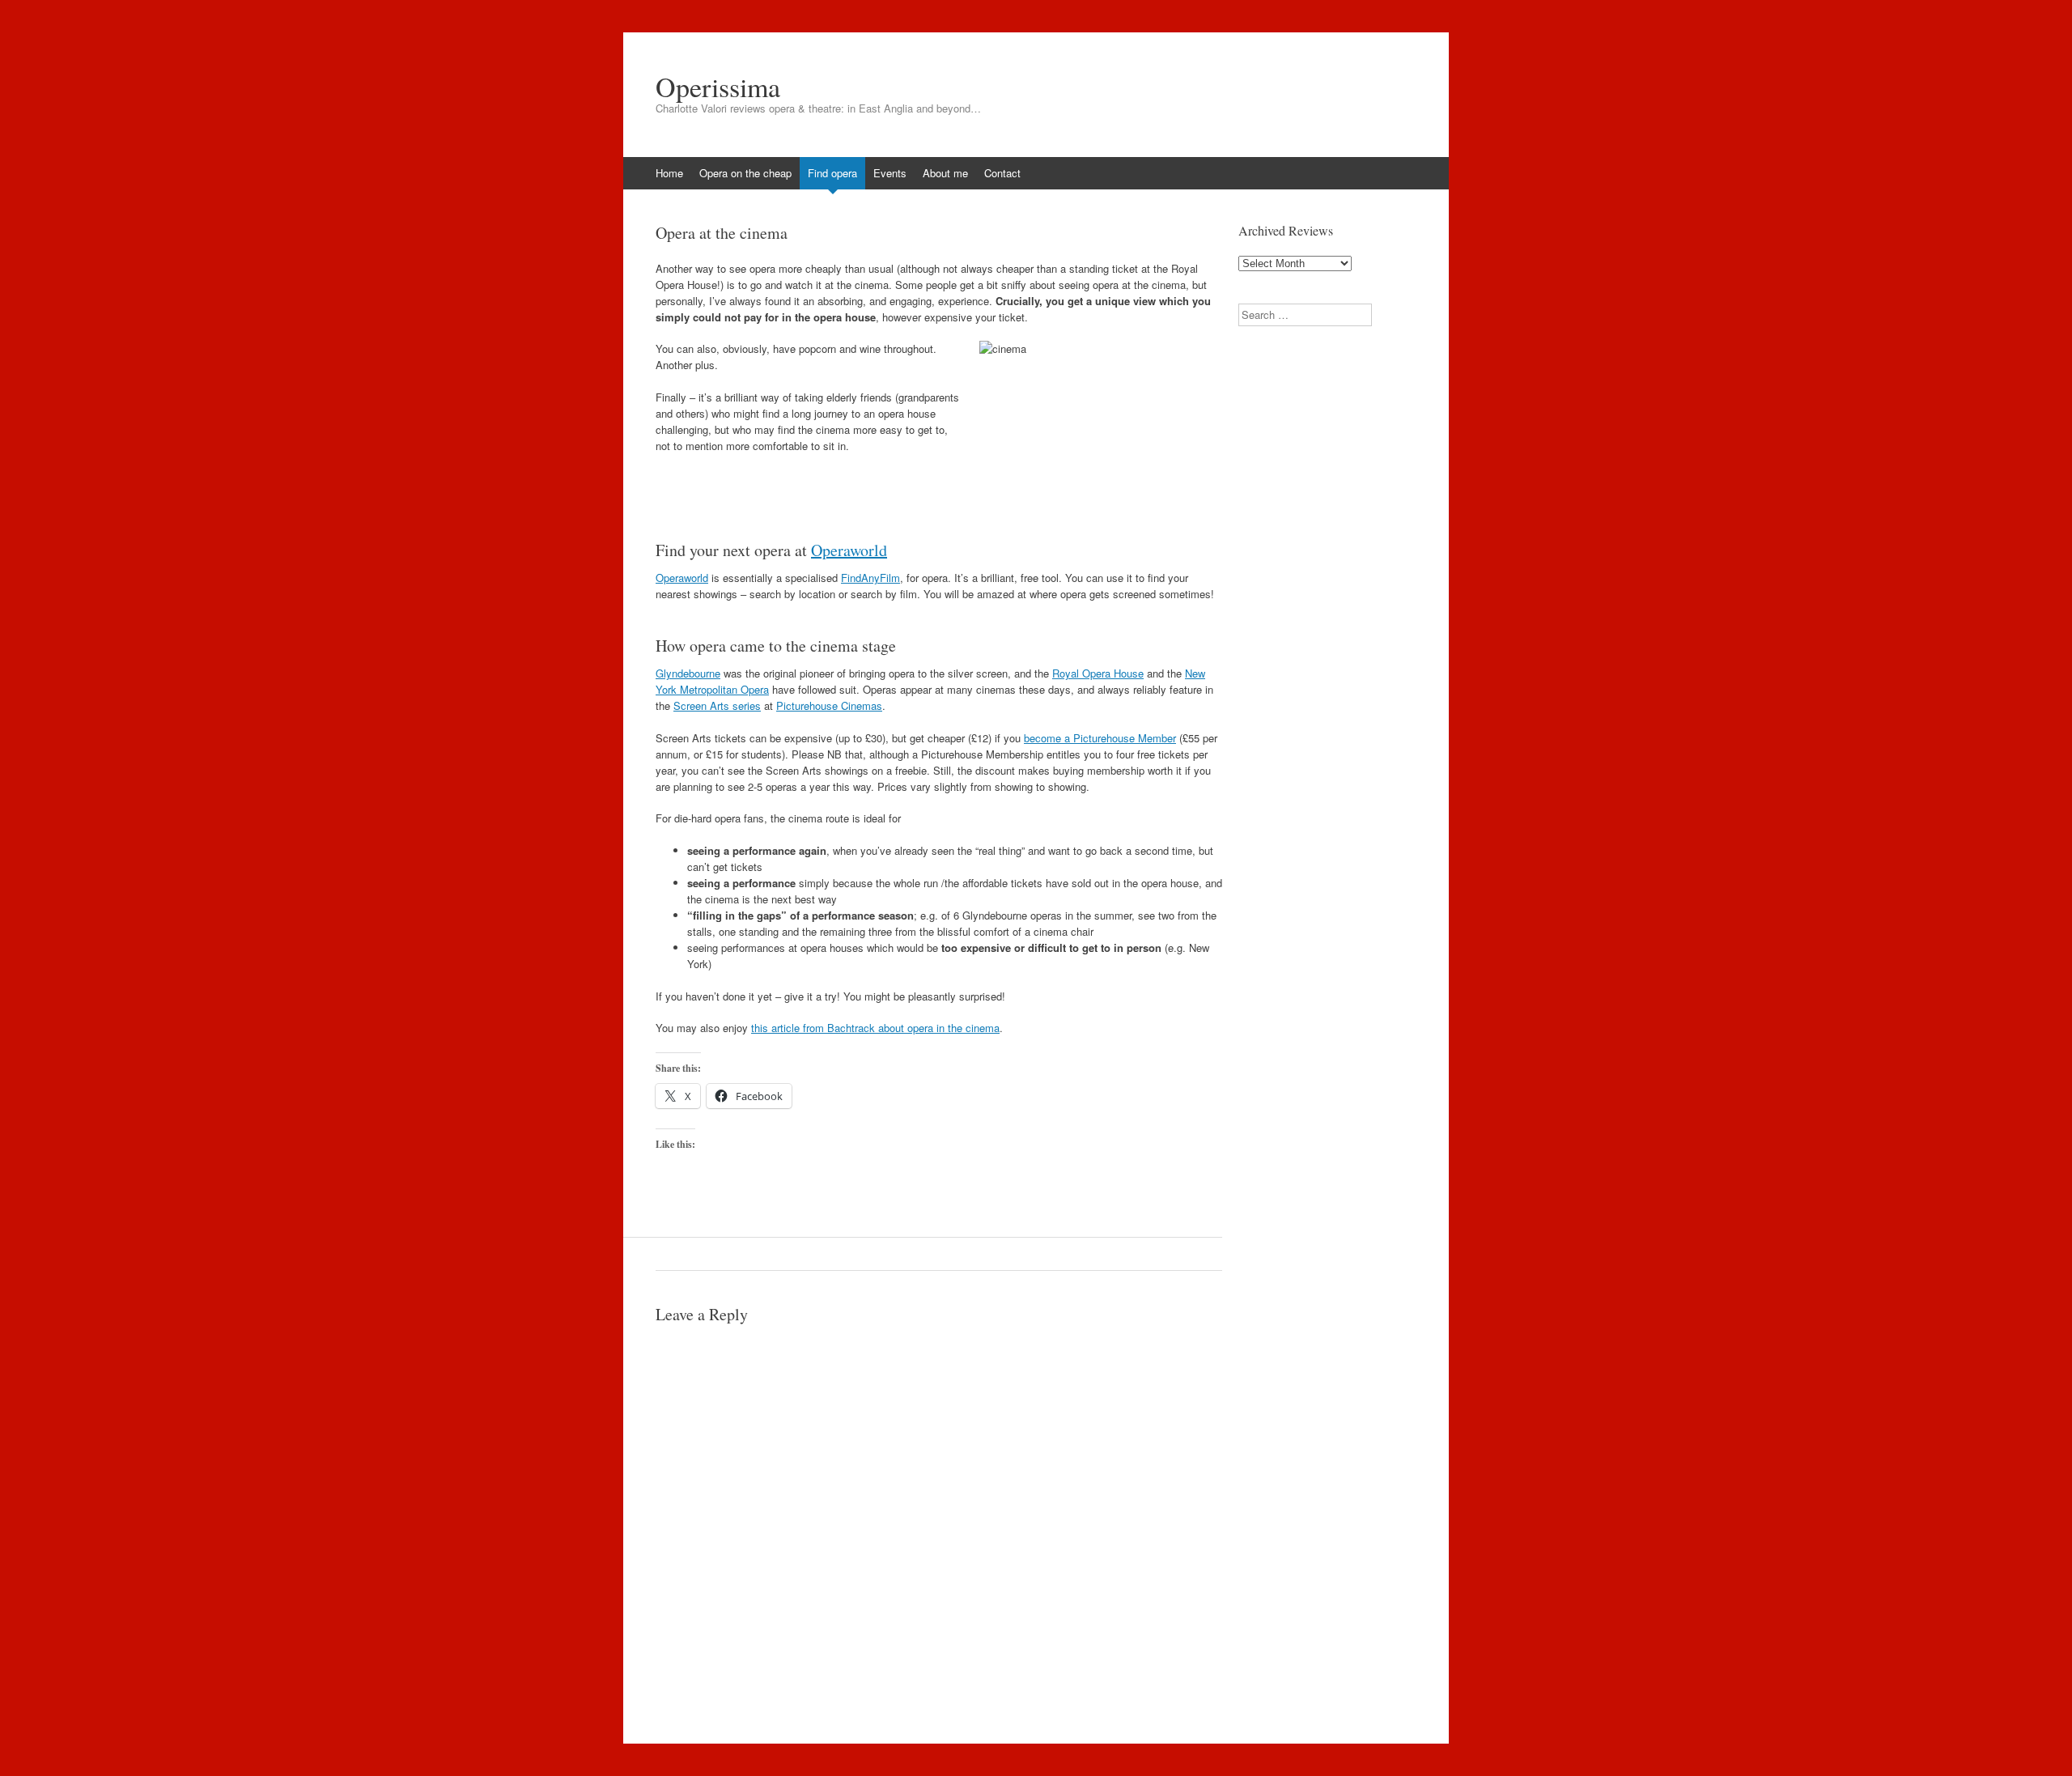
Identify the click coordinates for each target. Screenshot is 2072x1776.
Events (890, 173)
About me (945, 173)
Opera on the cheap (745, 173)
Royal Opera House (1098, 673)
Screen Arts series (717, 705)
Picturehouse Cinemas (829, 705)
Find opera (832, 173)
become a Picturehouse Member (1100, 738)
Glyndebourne (688, 673)
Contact (1002, 173)
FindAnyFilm (870, 578)
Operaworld (849, 550)
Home (669, 173)
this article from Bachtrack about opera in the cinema (875, 1028)
